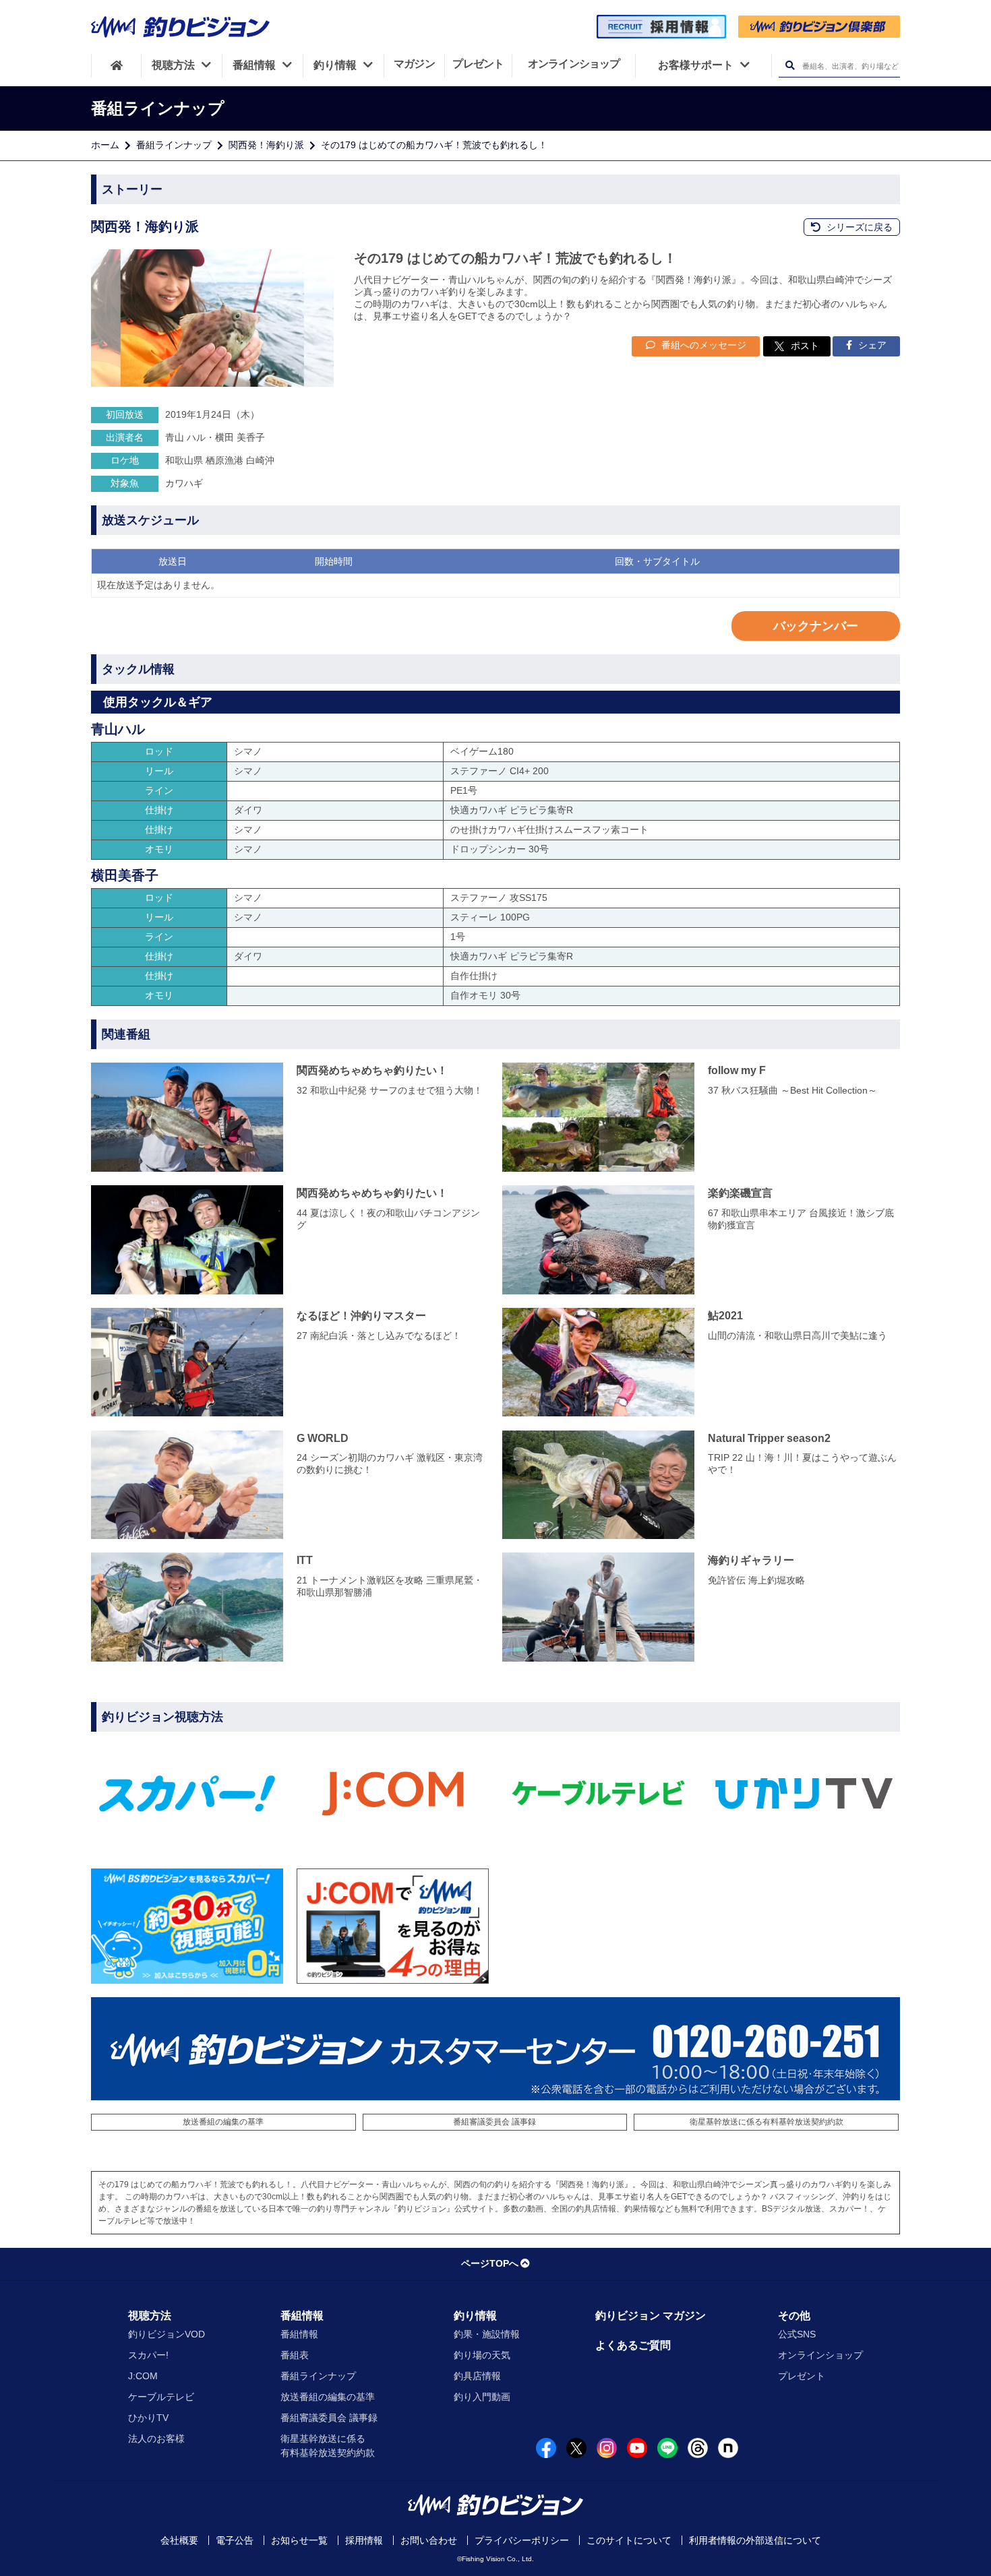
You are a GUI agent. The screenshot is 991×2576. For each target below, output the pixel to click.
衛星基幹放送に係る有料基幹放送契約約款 (767, 2122)
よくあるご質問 (633, 2345)
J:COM (143, 2376)
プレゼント (802, 2376)
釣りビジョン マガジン (651, 2316)
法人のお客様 (156, 2439)
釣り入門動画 (482, 2397)
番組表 (295, 2355)
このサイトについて (629, 2540)
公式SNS (797, 2334)
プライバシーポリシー (522, 2540)
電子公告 (235, 2540)
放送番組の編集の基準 (223, 2122)
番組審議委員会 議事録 (494, 2122)
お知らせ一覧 (299, 2540)
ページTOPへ (490, 2263)
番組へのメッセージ (702, 345)
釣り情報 (475, 2316)
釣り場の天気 (482, 2355)
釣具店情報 (477, 2376)
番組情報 (302, 2316)
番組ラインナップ (174, 145)
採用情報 (364, 2540)
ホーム (105, 145)
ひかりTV (148, 2418)
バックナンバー (816, 626)
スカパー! (148, 2355)
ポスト (805, 346)
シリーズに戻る (858, 227)
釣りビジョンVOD (167, 2334)
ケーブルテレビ (161, 2397)
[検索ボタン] (790, 66)
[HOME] (116, 65)
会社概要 (179, 2540)
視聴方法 (150, 2316)
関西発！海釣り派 (266, 145)
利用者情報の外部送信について (755, 2540)
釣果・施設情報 (487, 2334)
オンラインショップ (820, 2355)
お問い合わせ (429, 2540)
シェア (871, 345)
